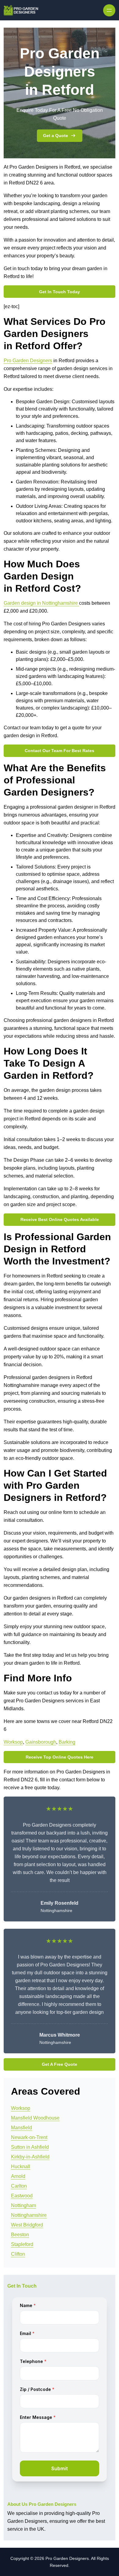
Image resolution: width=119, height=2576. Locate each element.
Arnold (18, 2176)
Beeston (20, 2235)
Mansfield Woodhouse (35, 2118)
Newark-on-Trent (29, 2137)
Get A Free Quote (60, 2064)
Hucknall (21, 2167)
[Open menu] (109, 10)
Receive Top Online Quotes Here (60, 1757)
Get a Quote (56, 136)
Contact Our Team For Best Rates (60, 751)
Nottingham (23, 2205)
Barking (67, 1742)
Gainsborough (41, 1742)
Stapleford (22, 2244)
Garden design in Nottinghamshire (41, 603)
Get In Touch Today (60, 292)
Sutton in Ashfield (30, 2147)
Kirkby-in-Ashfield (30, 2157)
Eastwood (22, 2196)
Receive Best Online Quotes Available (60, 1219)
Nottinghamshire (29, 2215)
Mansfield (22, 2128)
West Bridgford (27, 2225)
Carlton (19, 2186)
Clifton (18, 2254)
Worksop (13, 1742)
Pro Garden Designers (28, 361)
